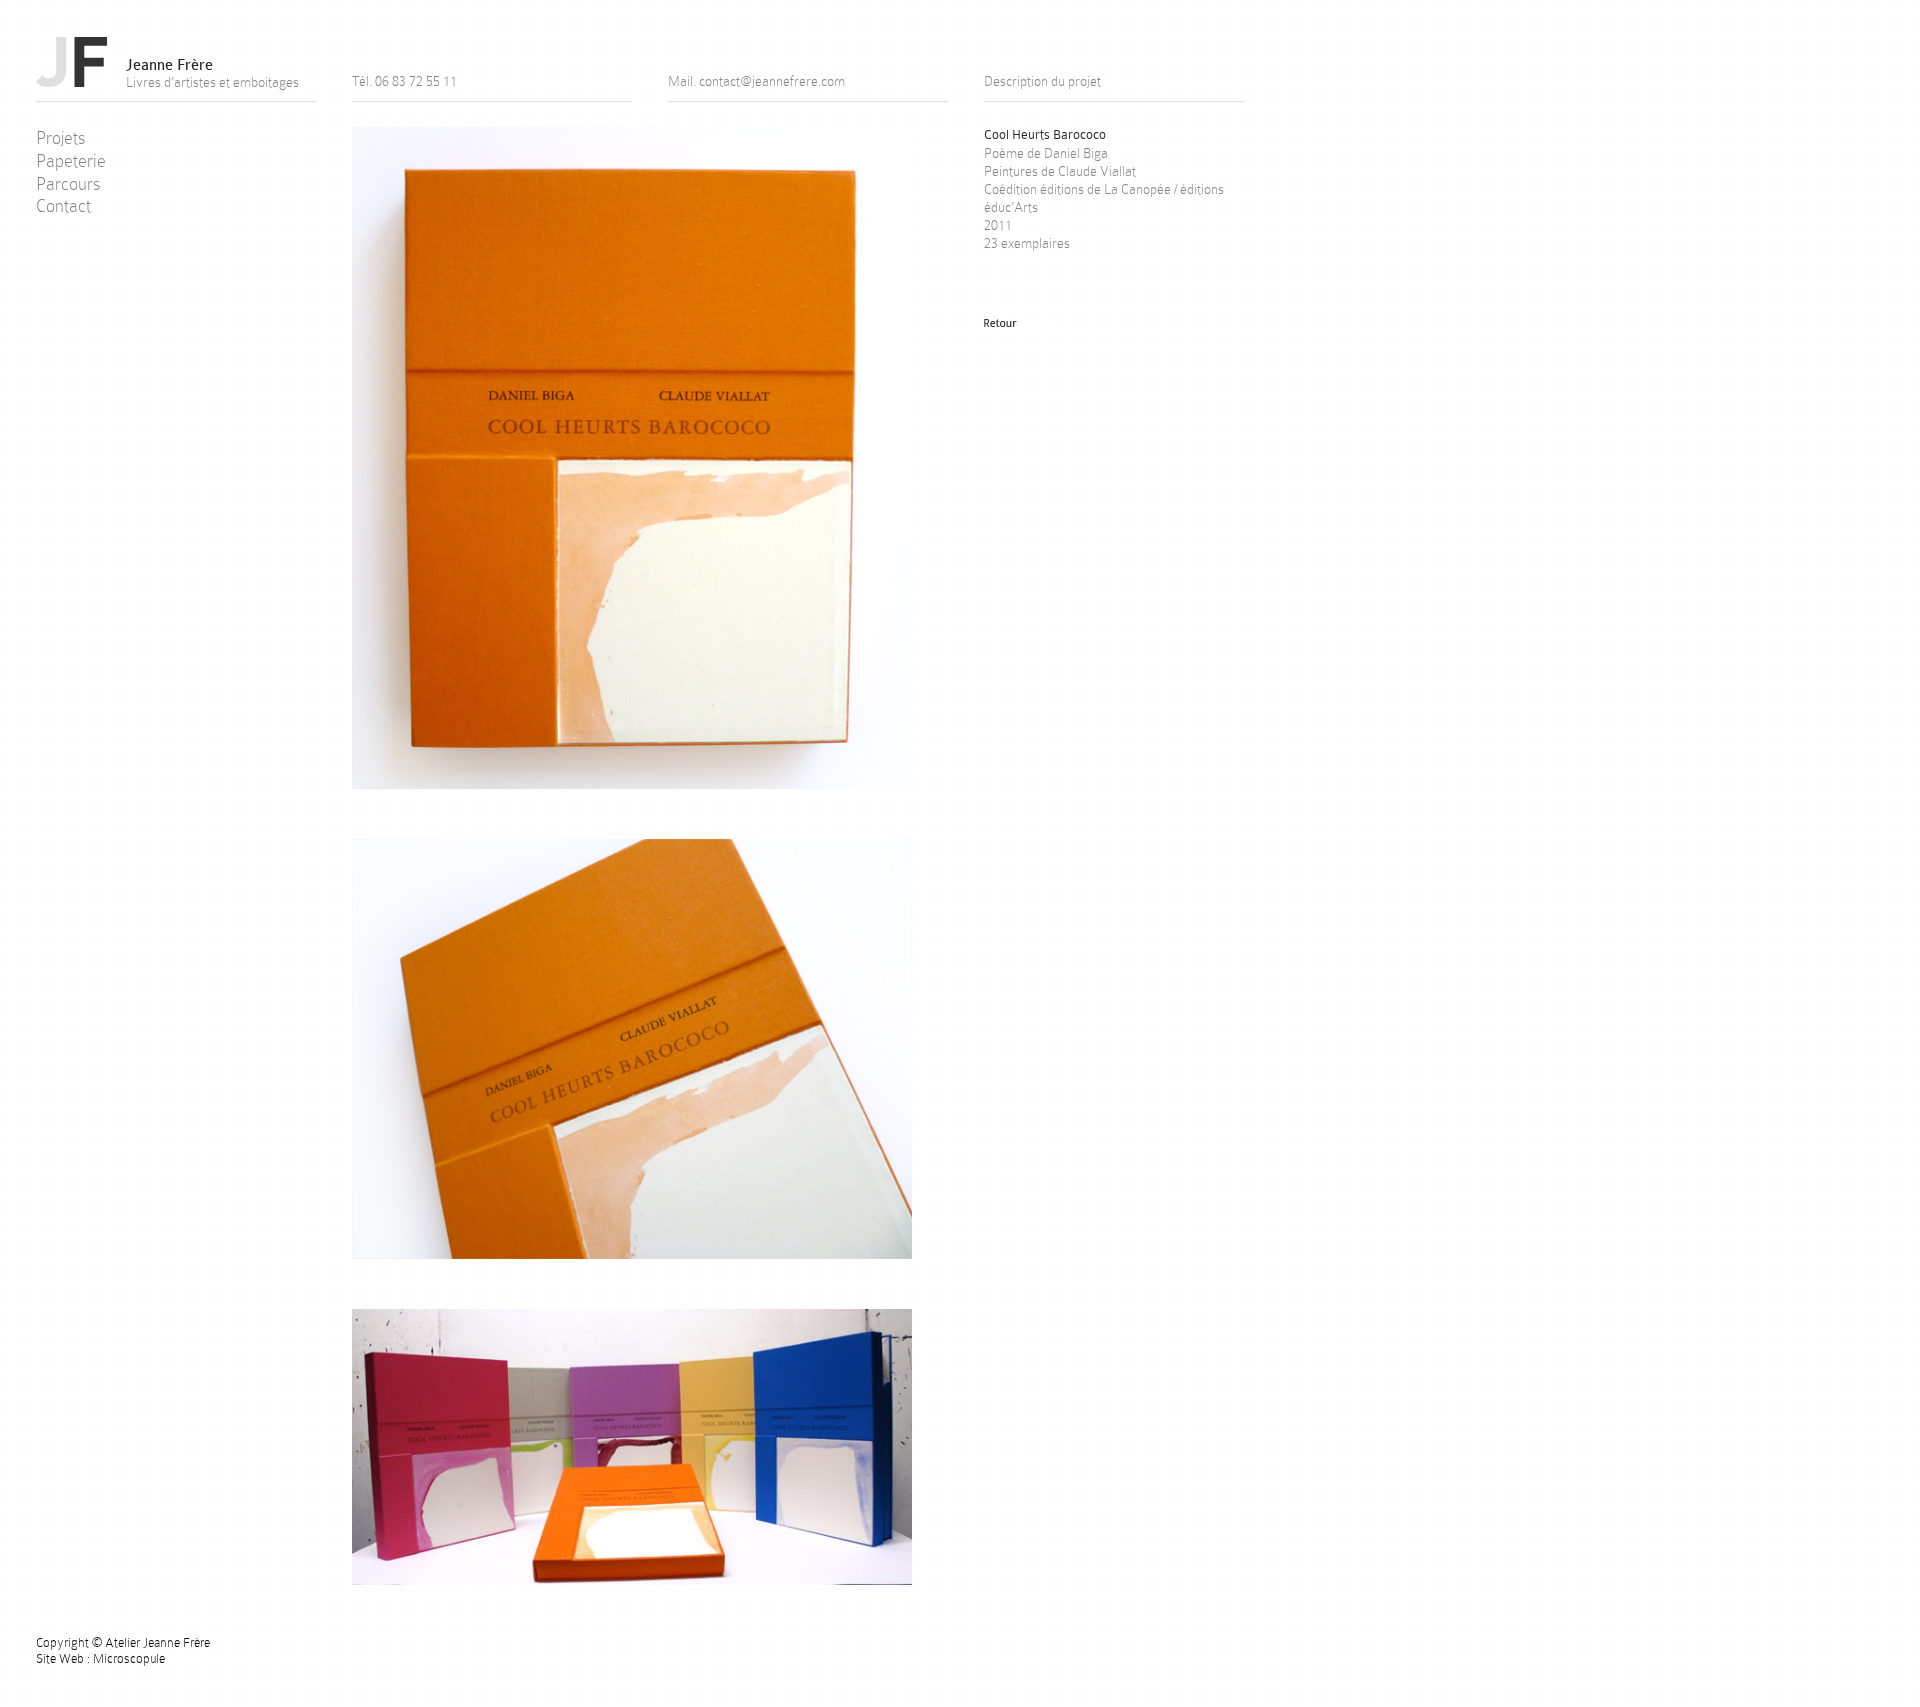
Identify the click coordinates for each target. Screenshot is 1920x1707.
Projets (61, 138)
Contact (63, 206)
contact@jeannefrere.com (772, 81)
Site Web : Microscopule (100, 1658)
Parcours (68, 184)
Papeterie (71, 161)
